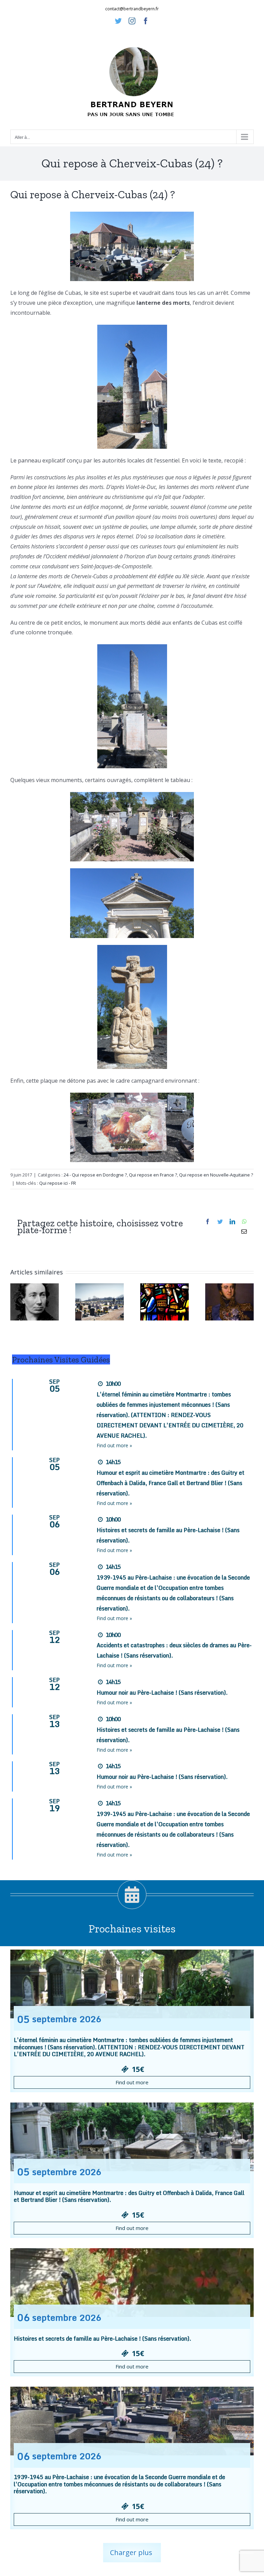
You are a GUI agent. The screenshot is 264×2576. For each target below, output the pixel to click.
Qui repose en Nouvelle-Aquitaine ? (216, 1175)
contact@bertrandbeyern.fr (132, 9)
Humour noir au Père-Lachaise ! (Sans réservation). (162, 1693)
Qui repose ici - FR (58, 1183)
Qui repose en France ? (153, 1175)
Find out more (132, 2082)
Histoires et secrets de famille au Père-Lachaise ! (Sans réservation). (102, 2339)
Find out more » (114, 1445)
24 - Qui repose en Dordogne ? (95, 1175)
